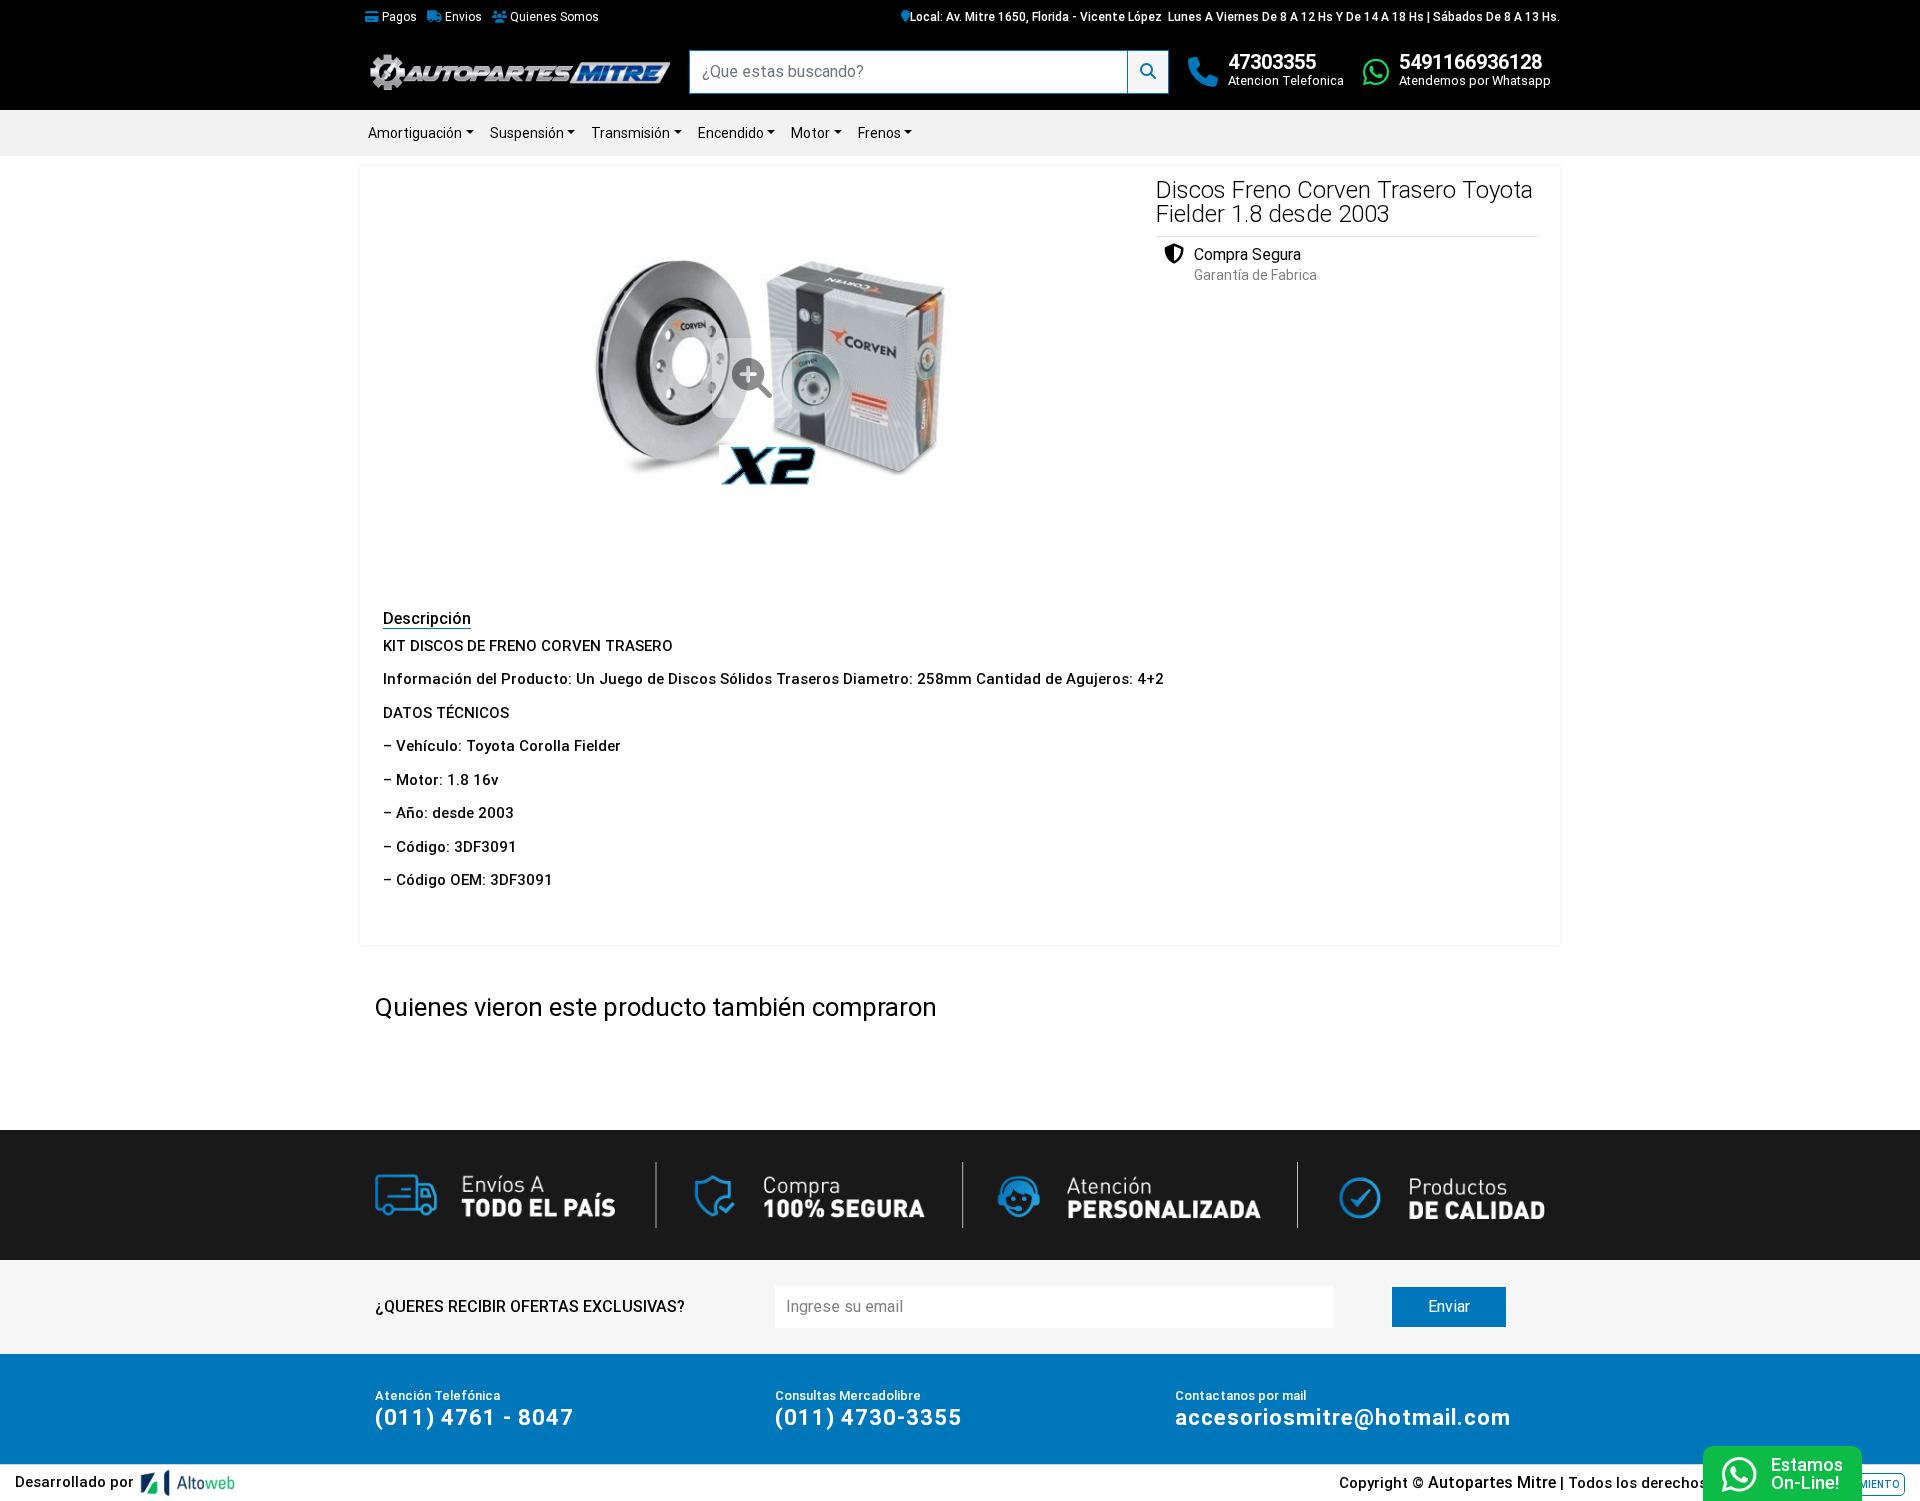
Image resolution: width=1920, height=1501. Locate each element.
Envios (462, 17)
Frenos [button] (879, 133)
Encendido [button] (731, 133)
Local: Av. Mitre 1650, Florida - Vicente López (1036, 17)
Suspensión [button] (527, 133)
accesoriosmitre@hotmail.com (1343, 1417)
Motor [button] (810, 133)
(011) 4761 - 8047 (474, 1417)
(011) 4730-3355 (868, 1417)
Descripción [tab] (427, 618)
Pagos (398, 17)
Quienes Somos (553, 17)
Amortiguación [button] (415, 133)
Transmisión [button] (630, 133)
